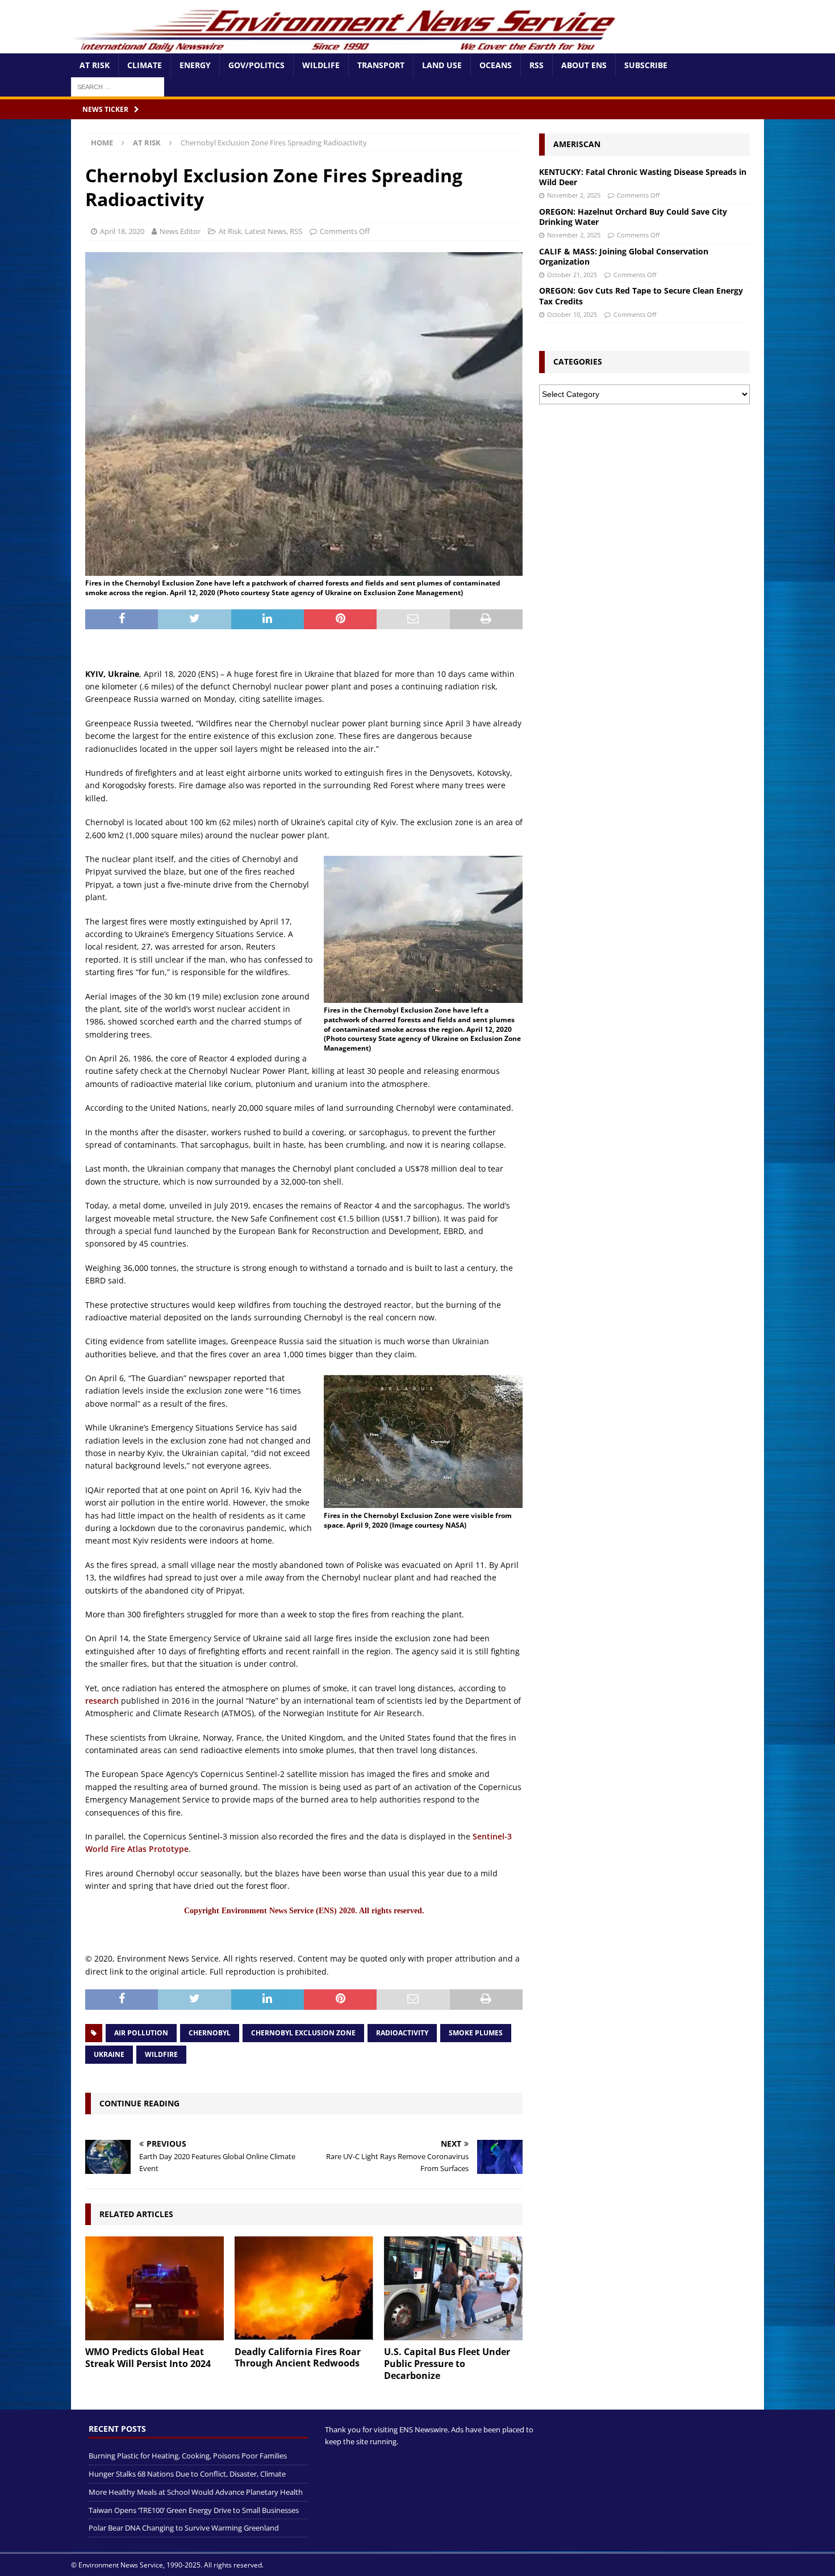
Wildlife (321, 65)
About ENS (584, 65)
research (102, 1701)
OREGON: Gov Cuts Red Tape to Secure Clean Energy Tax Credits (641, 296)
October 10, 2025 (572, 314)
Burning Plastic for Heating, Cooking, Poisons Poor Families (188, 2456)
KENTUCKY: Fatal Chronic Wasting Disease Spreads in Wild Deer (643, 177)
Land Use (442, 65)
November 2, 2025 (574, 195)
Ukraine (109, 2054)
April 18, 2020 (122, 231)
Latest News (266, 231)
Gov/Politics (256, 65)
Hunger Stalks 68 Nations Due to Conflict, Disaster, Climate (187, 2474)
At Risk (95, 65)
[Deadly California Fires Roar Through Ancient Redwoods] (304, 2288)
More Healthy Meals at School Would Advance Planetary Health (196, 2492)
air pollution (141, 2033)
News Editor (180, 231)
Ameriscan (577, 144)
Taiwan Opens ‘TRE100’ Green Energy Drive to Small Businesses (194, 2510)
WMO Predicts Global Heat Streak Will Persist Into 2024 (148, 2358)
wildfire (161, 2054)
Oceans (496, 65)
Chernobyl (210, 2033)
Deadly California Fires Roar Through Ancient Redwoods (298, 2358)
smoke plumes (476, 2033)
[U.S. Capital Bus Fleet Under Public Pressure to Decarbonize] (453, 2288)
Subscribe (646, 65)
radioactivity (402, 2033)
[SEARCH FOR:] (118, 86)
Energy (195, 65)
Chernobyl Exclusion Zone (303, 2033)
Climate (145, 65)
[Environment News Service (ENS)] (346, 47)
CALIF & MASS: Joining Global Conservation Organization (624, 256)
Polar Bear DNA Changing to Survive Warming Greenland (184, 2528)
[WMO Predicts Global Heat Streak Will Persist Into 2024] (155, 2288)
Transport (381, 65)
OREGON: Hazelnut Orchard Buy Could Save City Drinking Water (633, 217)
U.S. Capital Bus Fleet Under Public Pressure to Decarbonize (447, 2364)
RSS (537, 65)
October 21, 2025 (572, 275)
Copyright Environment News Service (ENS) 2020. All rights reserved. (304, 1911)
